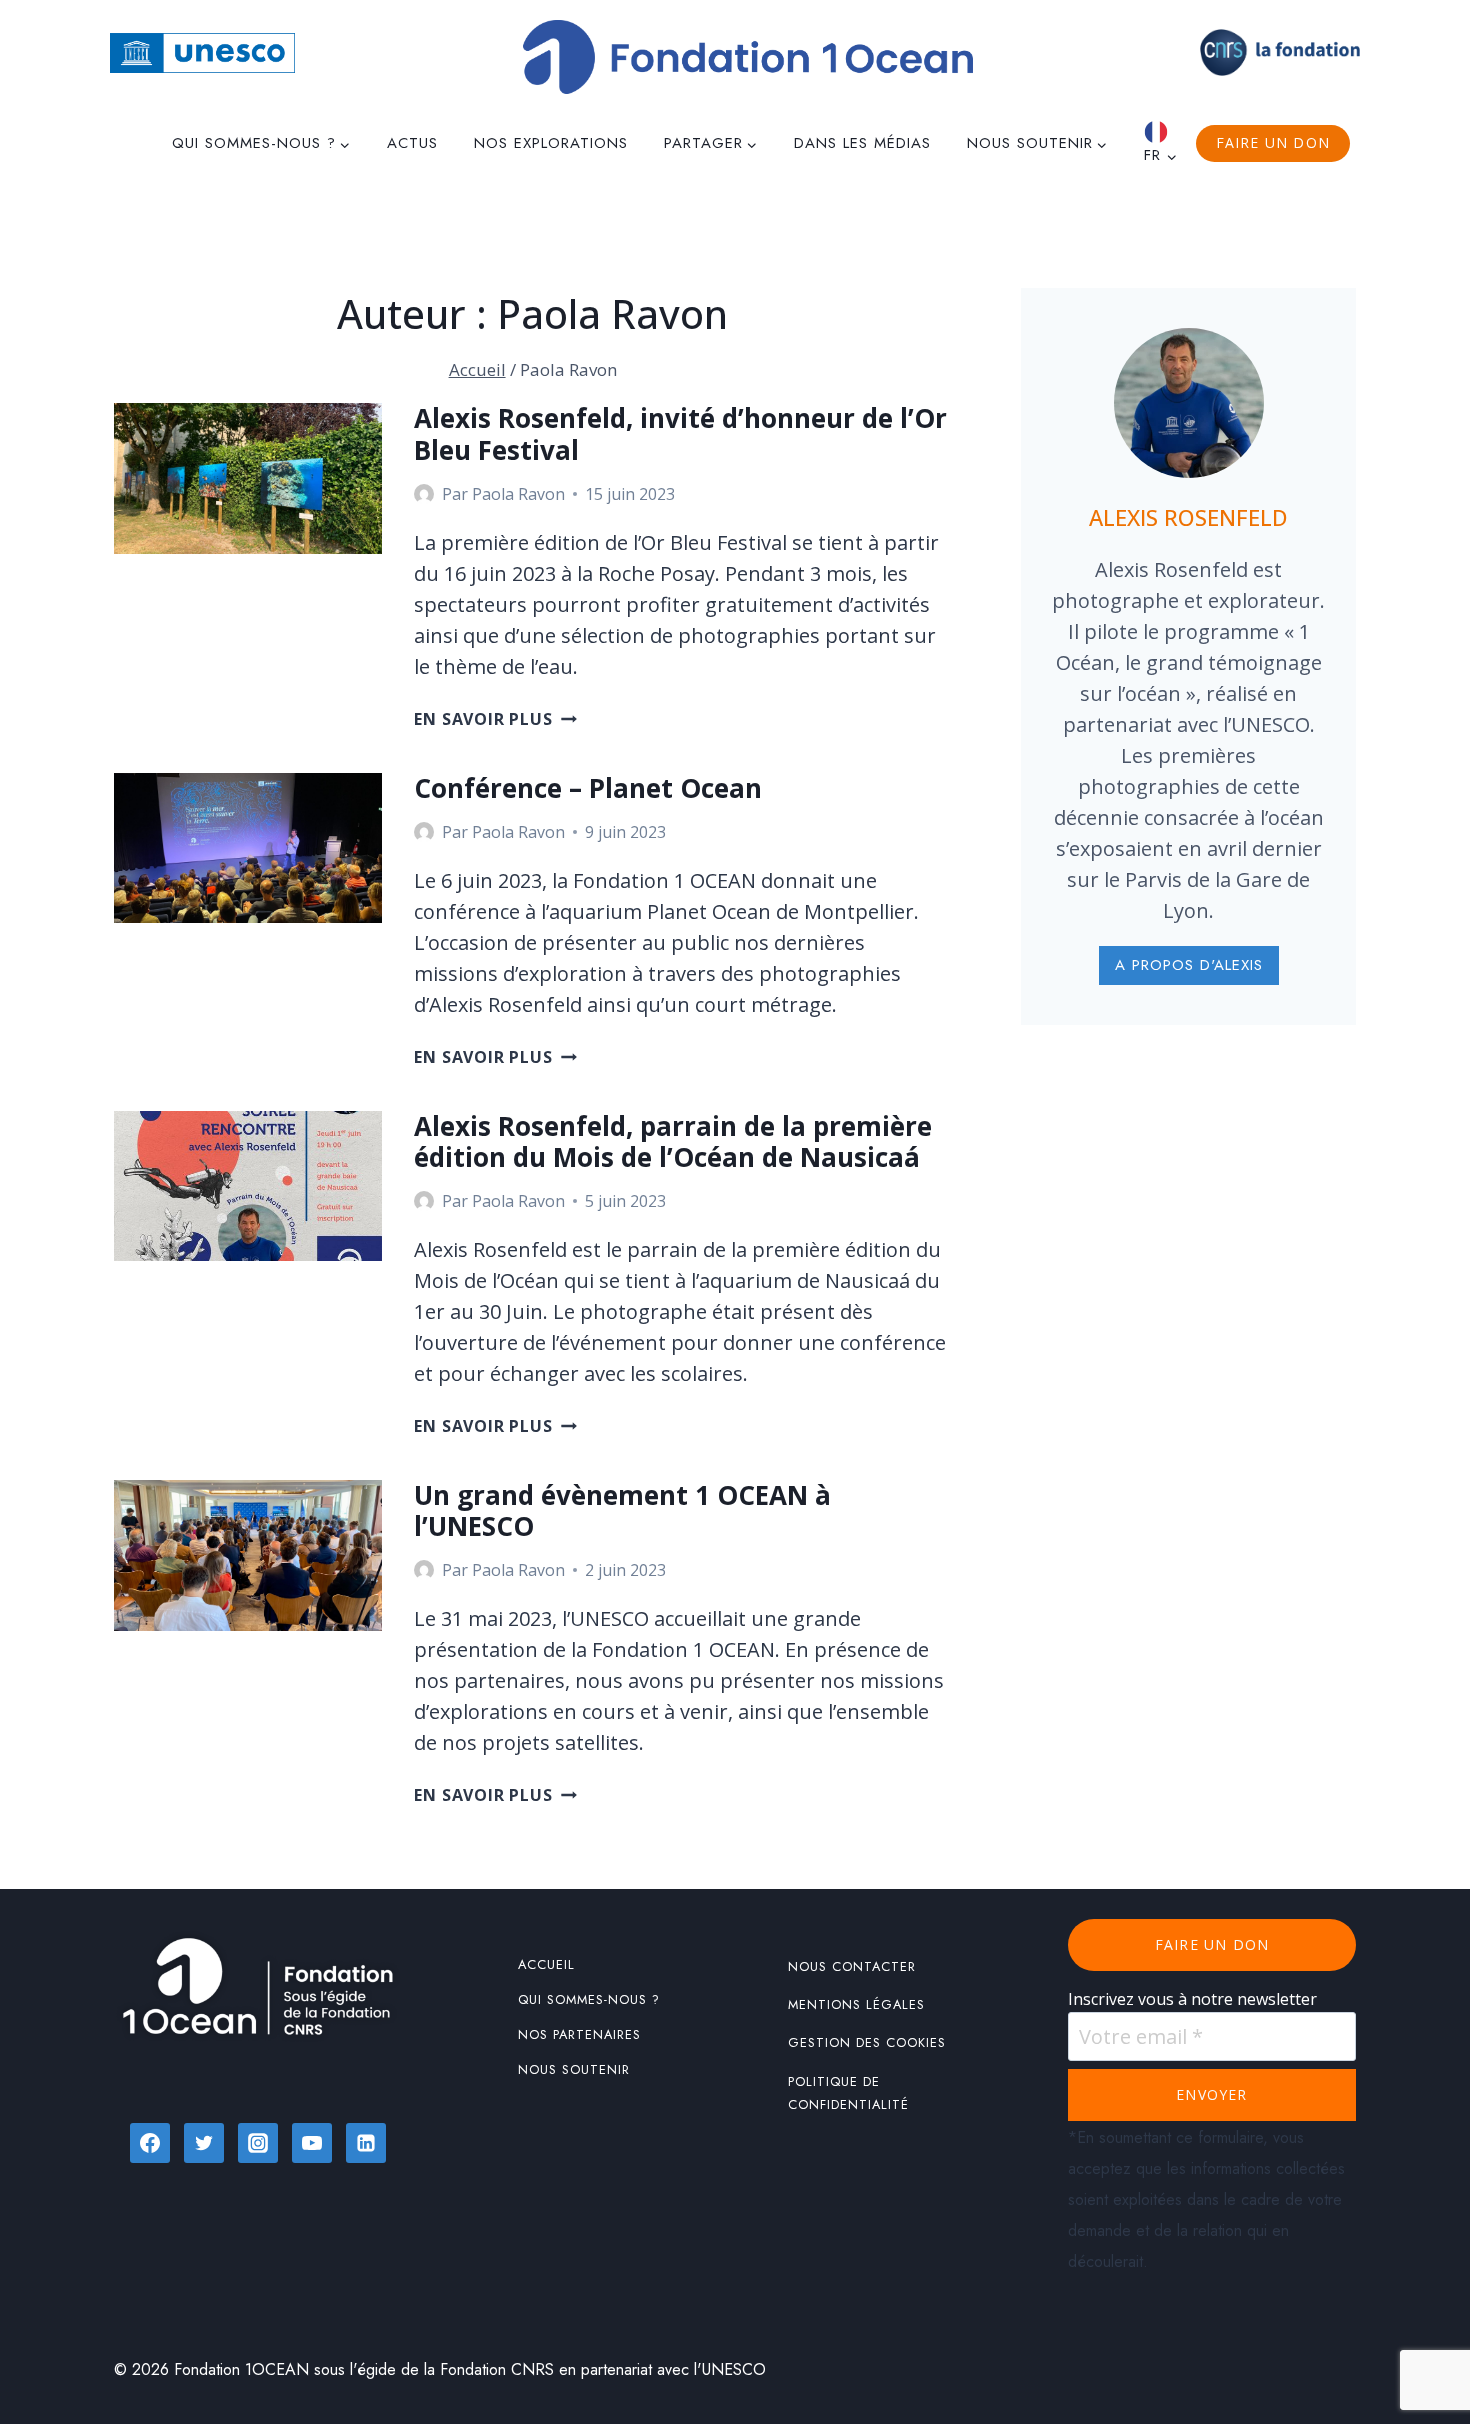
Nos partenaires (579, 2034)
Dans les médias (862, 143)
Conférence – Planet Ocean (591, 788)
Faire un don (1273, 142)
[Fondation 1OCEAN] (748, 57)
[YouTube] (312, 2143)
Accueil (546, 1964)
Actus (412, 143)
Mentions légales (856, 2004)
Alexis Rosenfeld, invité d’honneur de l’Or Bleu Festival (680, 433)
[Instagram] (258, 2143)
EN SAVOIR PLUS (495, 719)
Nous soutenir (574, 2069)
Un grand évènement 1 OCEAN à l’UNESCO (622, 1510)
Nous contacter (852, 1966)
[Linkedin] (366, 2143)
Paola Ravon (518, 494)
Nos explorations (551, 143)
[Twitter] (204, 2143)
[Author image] (424, 494)
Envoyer (1211, 2094)
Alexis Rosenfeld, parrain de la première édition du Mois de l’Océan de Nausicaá (673, 1141)
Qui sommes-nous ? (589, 1999)
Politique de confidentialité (848, 2093)
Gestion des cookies (867, 2042)
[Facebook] (150, 2143)
